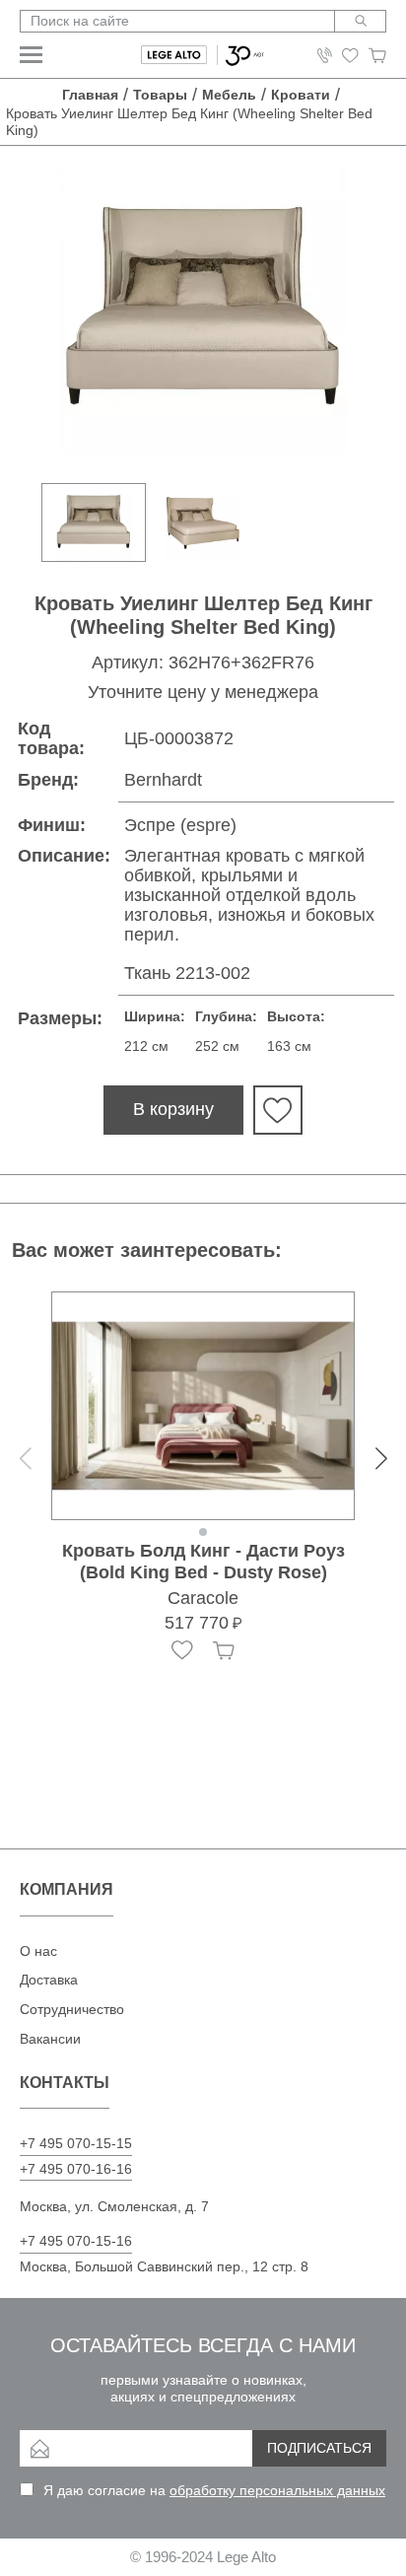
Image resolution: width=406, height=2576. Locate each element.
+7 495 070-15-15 (76, 2143)
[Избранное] (182, 1650)
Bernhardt (163, 780)
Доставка (49, 1980)
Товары (160, 95)
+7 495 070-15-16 (76, 2241)
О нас (38, 1951)
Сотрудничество (72, 2009)
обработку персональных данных (277, 2490)
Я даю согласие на (214, 2490)
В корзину (173, 1109)
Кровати (301, 95)
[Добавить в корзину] (224, 1650)
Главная (90, 95)
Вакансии (50, 2039)
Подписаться (319, 2448)
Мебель (229, 95)
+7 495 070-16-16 (76, 2169)
